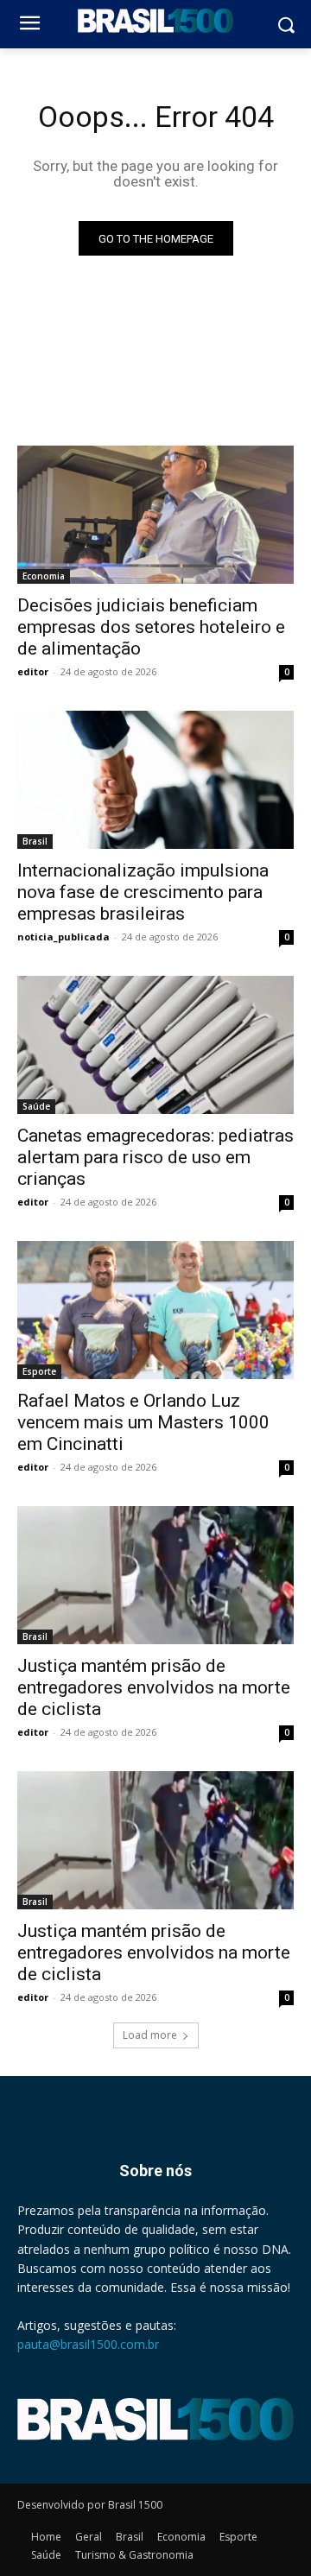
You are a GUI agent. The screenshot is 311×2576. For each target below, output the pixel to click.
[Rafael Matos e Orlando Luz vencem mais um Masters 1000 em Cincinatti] (155, 1310)
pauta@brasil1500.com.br (88, 2344)
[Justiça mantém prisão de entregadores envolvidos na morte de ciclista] (155, 1575)
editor (33, 671)
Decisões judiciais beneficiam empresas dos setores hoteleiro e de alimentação (151, 627)
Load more (150, 2035)
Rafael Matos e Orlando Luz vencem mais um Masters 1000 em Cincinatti (143, 1422)
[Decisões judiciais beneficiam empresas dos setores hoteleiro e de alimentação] (155, 515)
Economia (44, 576)
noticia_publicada (63, 937)
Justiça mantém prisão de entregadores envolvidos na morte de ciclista (154, 1687)
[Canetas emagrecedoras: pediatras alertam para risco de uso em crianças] (155, 1045)
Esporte (39, 1371)
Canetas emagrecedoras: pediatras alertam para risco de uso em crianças (155, 1157)
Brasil (35, 841)
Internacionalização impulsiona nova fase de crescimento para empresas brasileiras (143, 892)
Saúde (36, 1106)
